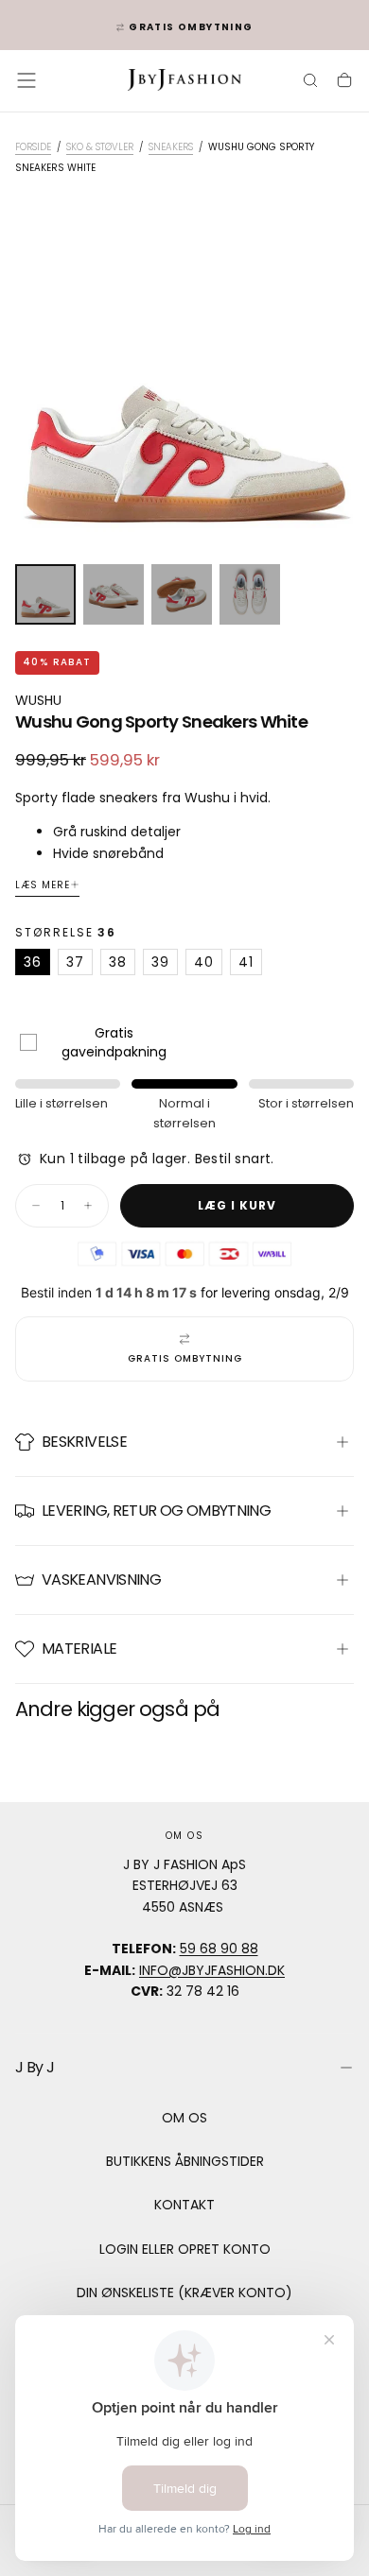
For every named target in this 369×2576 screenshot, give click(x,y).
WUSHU (38, 700)
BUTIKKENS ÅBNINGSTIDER (185, 2161)
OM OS (184, 2118)
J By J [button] (35, 2067)
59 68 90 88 (219, 1949)
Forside (33, 147)
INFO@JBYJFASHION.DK (212, 1970)
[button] (26, 80)
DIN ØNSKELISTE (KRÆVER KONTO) (184, 2293)
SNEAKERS (171, 147)
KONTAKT (184, 2205)
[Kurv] (344, 82)
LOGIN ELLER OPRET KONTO (185, 2249)
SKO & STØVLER (100, 147)
